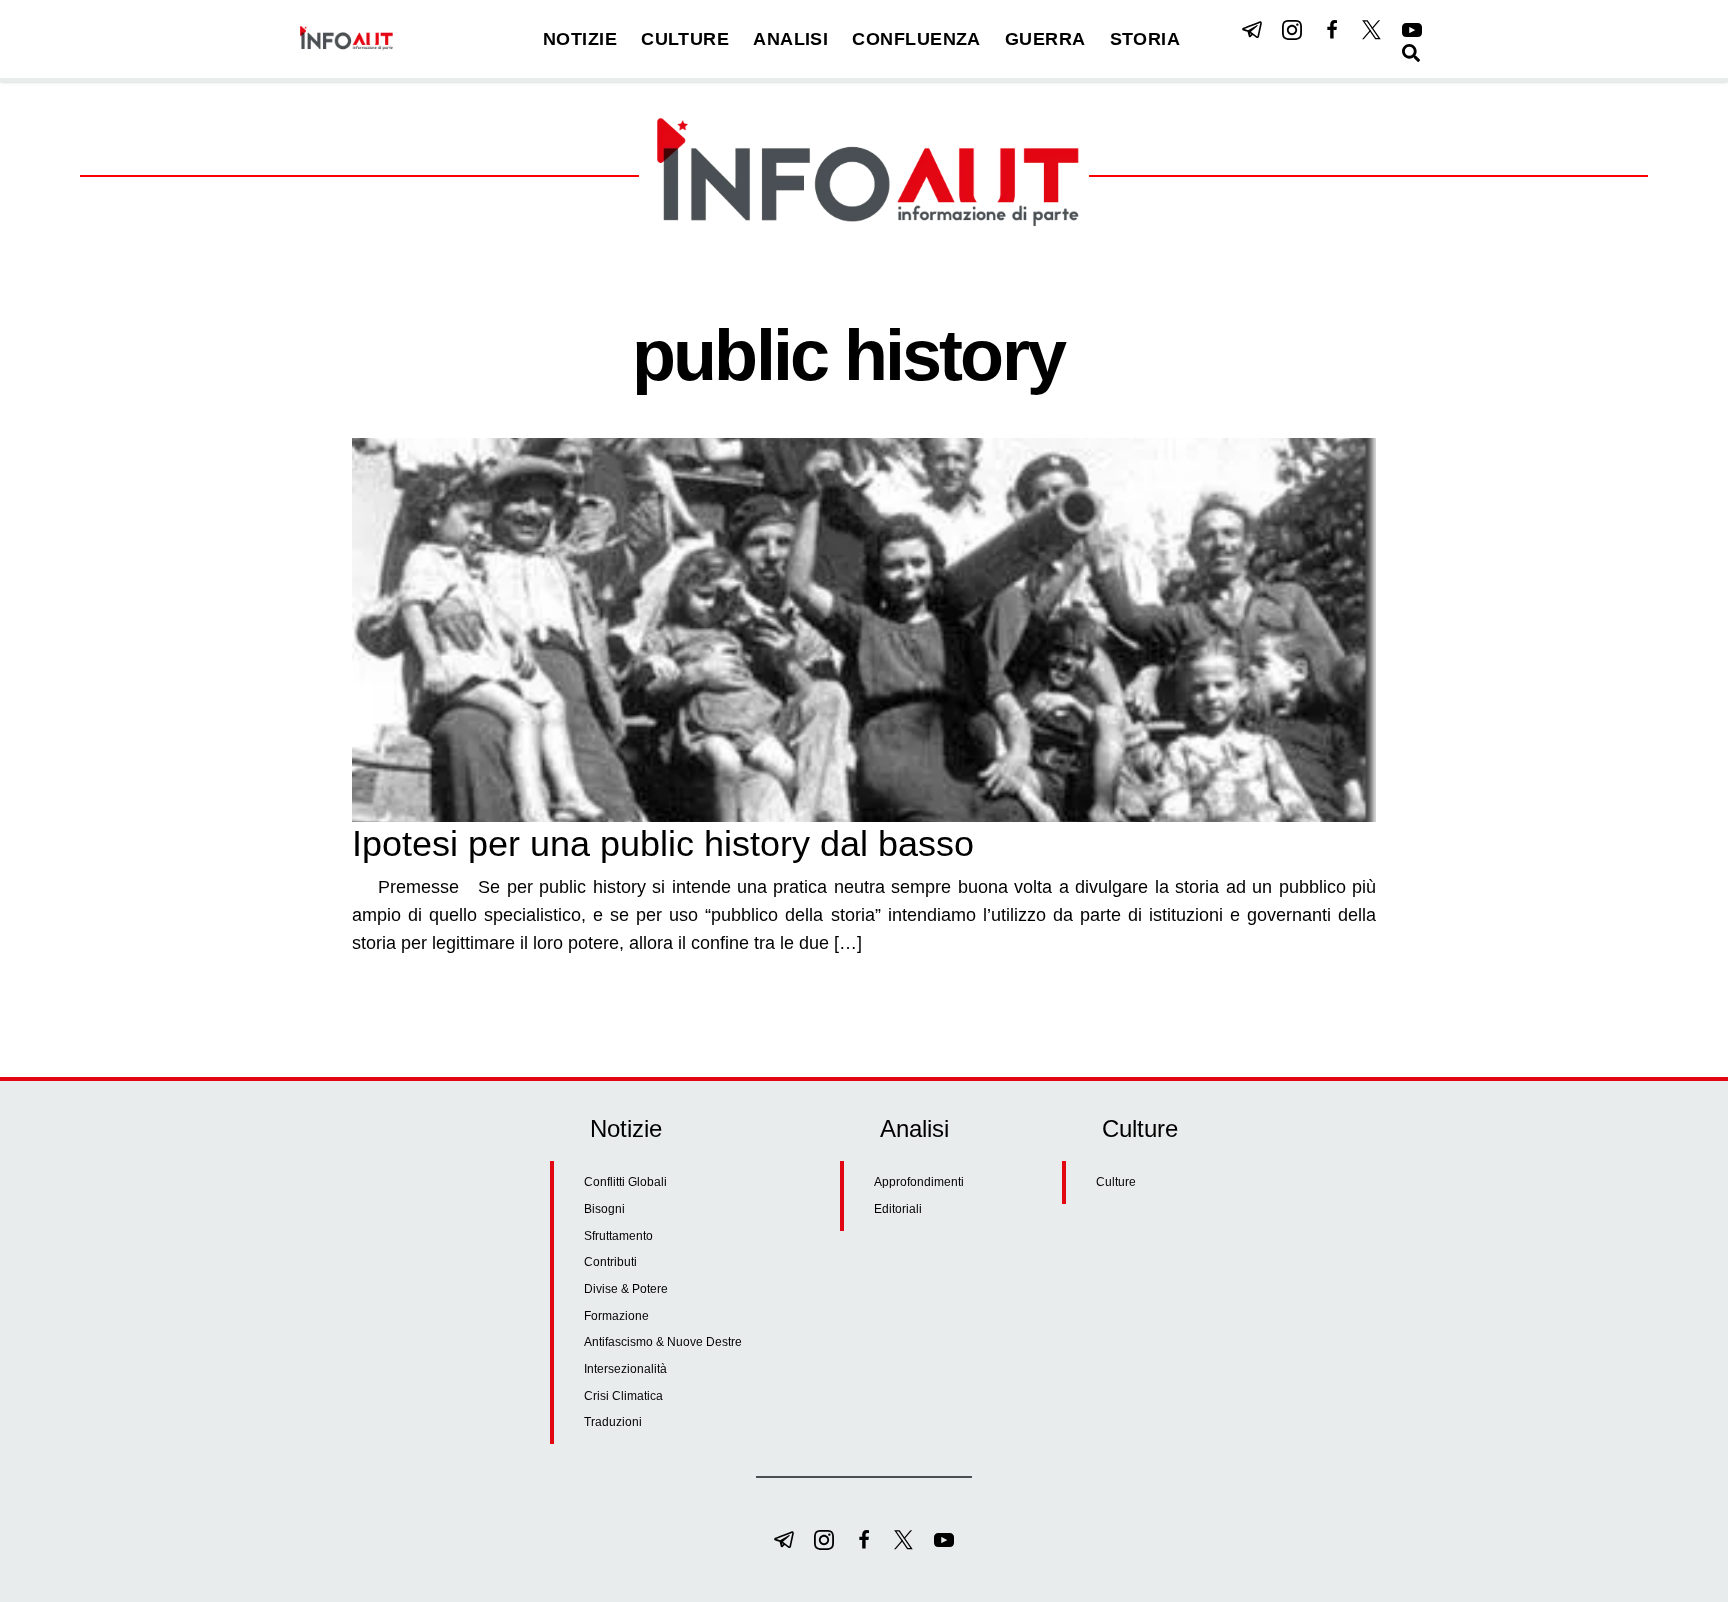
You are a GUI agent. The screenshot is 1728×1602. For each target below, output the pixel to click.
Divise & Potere (626, 1289)
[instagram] (1292, 30)
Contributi (610, 1262)
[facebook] (1332, 30)
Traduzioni (613, 1422)
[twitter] (1372, 30)
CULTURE (685, 39)
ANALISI (790, 39)
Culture (1116, 1182)
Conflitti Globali (625, 1182)
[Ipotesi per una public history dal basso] (864, 630)
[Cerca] (1411, 53)
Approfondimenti (919, 1182)
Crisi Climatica (623, 1396)
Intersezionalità (625, 1369)
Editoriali (898, 1209)
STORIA (1145, 39)
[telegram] (1252, 30)
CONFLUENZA (916, 39)
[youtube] (1412, 30)
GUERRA (1045, 39)
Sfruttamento (618, 1236)
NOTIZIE (580, 39)
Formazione (616, 1316)
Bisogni (604, 1209)
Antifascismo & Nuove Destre (663, 1342)
